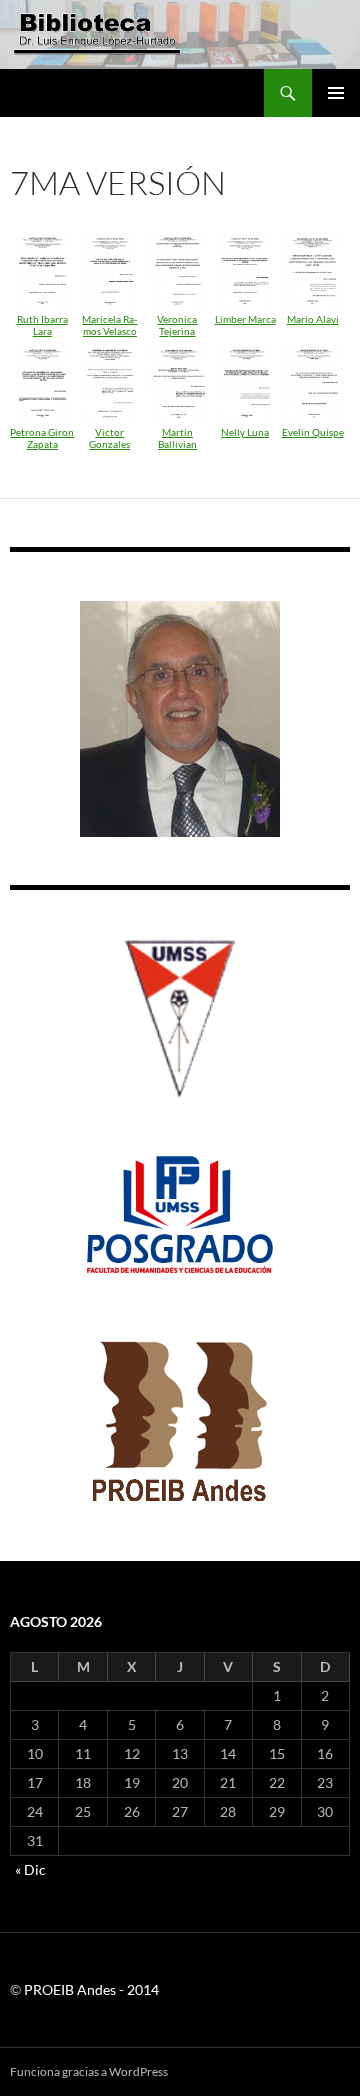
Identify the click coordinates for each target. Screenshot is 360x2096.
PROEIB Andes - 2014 (91, 1989)
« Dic (30, 1869)
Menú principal (336, 93)
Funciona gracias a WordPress (89, 2071)
